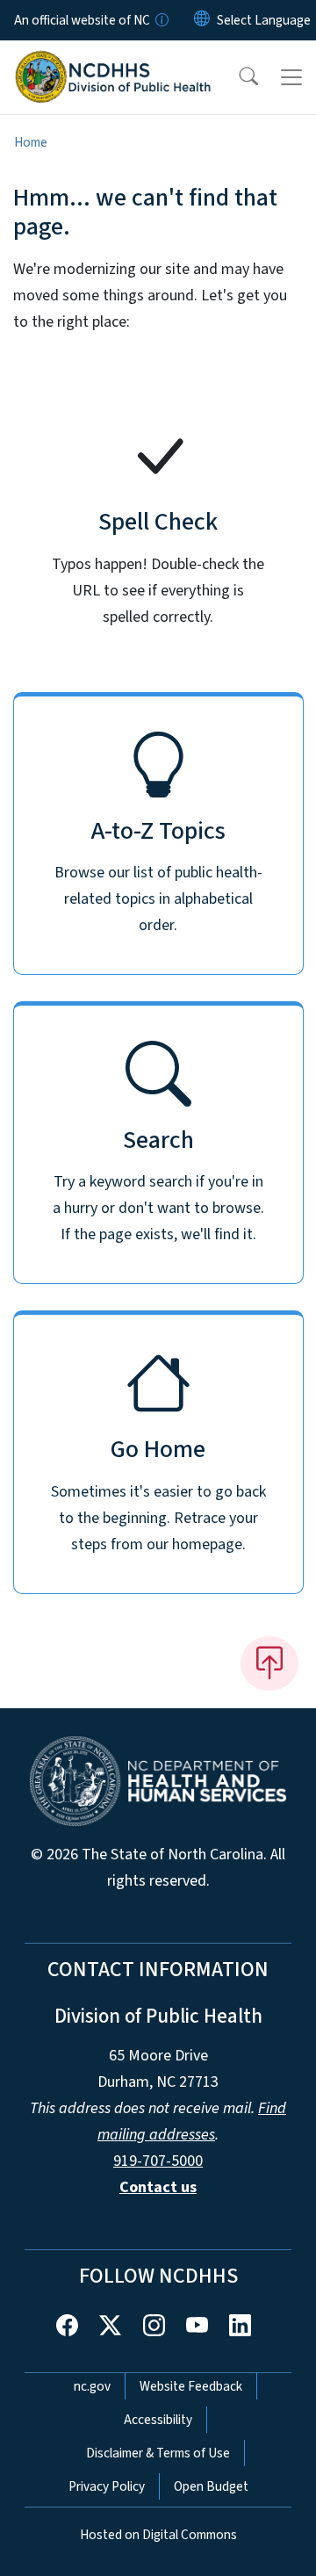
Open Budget (211, 2486)
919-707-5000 (158, 2161)
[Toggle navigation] (291, 77)
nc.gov (92, 2386)
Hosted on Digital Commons (158, 2535)
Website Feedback (191, 2386)
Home (31, 142)
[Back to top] (269, 1663)
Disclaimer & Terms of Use (158, 2453)
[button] (237, 77)
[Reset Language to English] (202, 20)
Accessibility (158, 2420)
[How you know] (161, 20)
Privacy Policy (107, 2486)
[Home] (113, 61)
